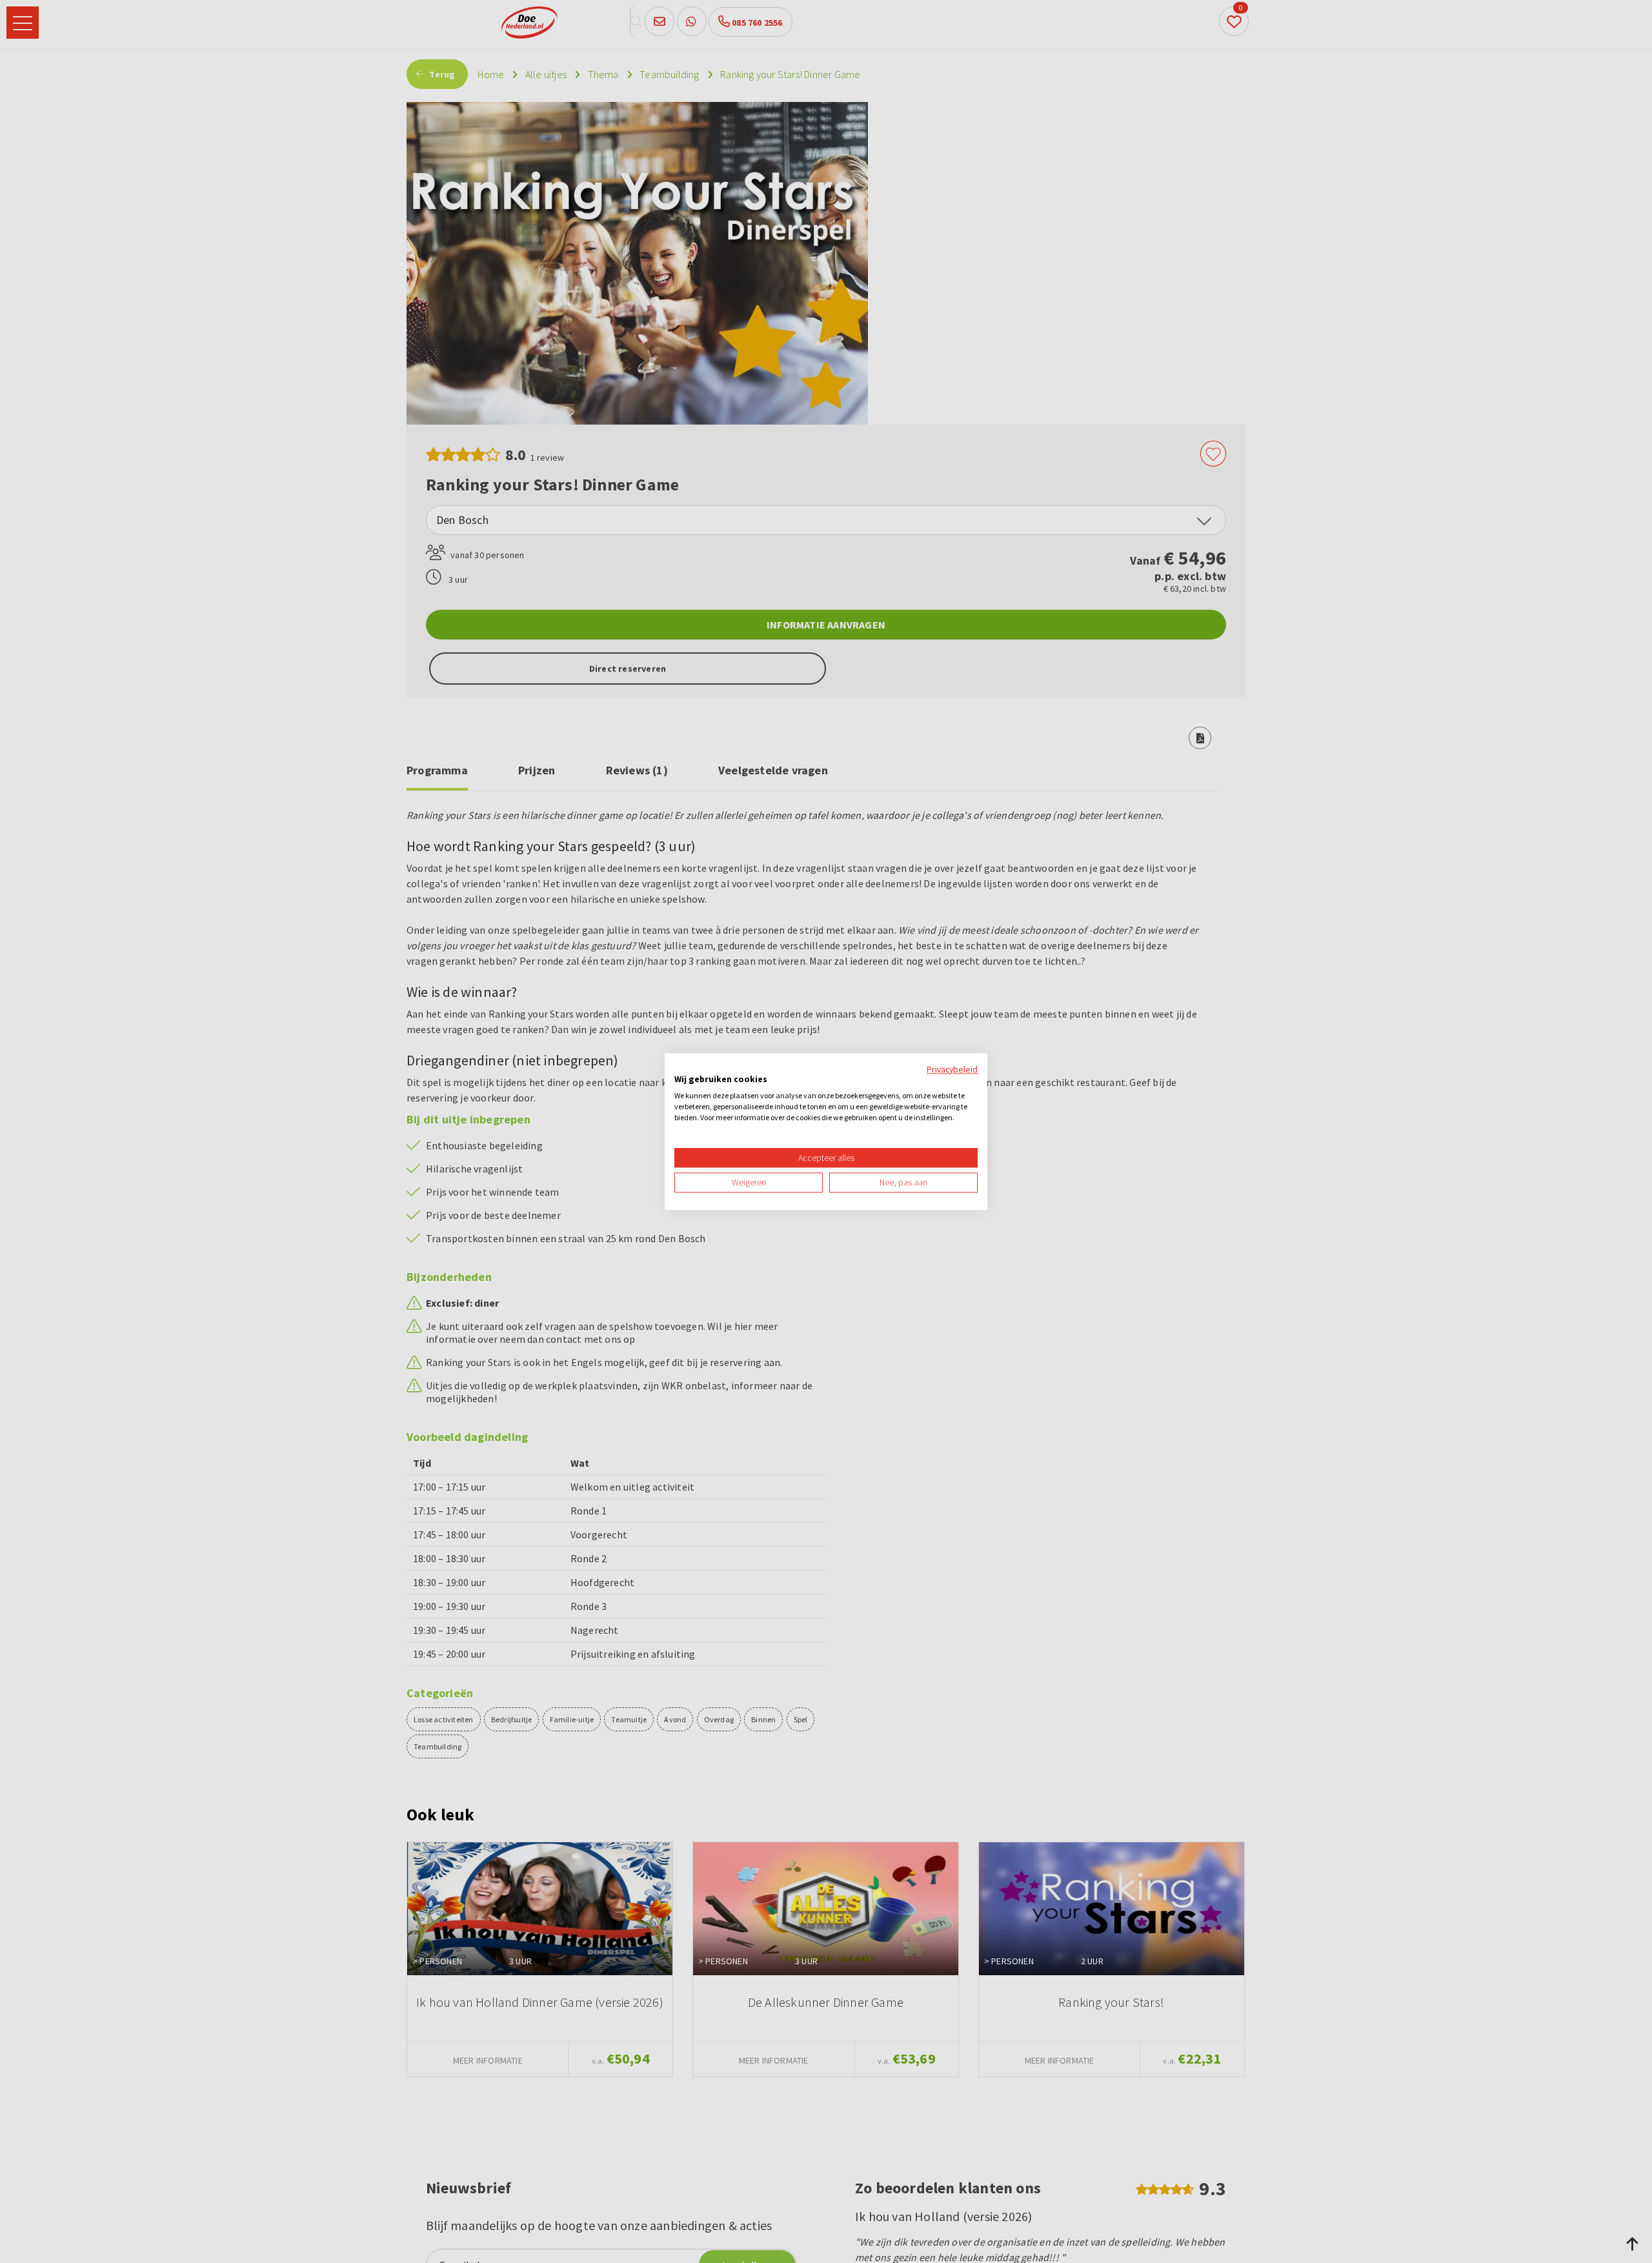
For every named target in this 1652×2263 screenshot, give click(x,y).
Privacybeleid (952, 1069)
